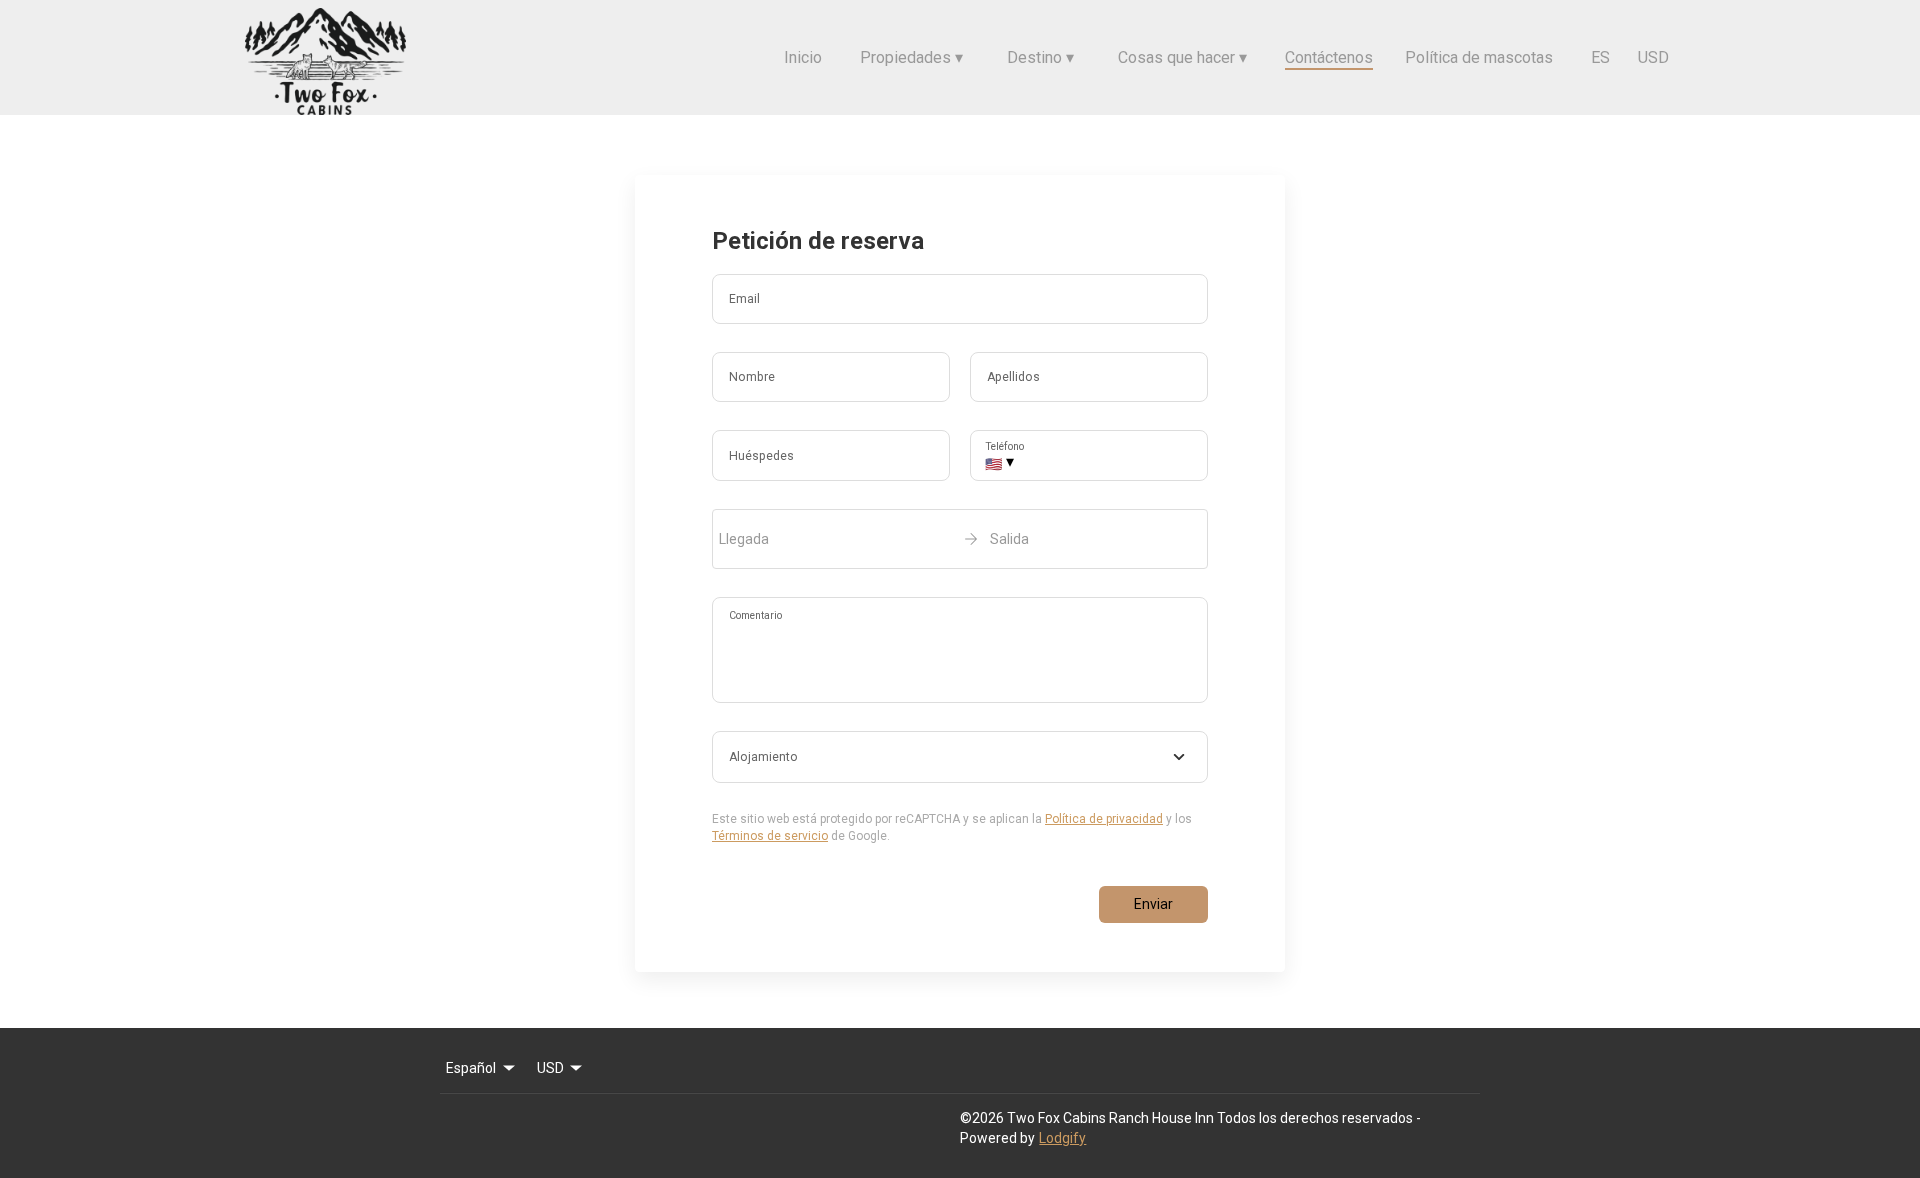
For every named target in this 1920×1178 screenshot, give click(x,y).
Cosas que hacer (1182, 57)
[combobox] (960, 757)
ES (1600, 57)
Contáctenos (1329, 57)
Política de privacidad (1104, 819)
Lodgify (1062, 1138)
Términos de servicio (770, 836)
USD (1653, 57)
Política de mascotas (1479, 57)
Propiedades (911, 57)
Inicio (803, 57)
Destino (1040, 57)
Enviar (1153, 904)
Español (471, 1068)
